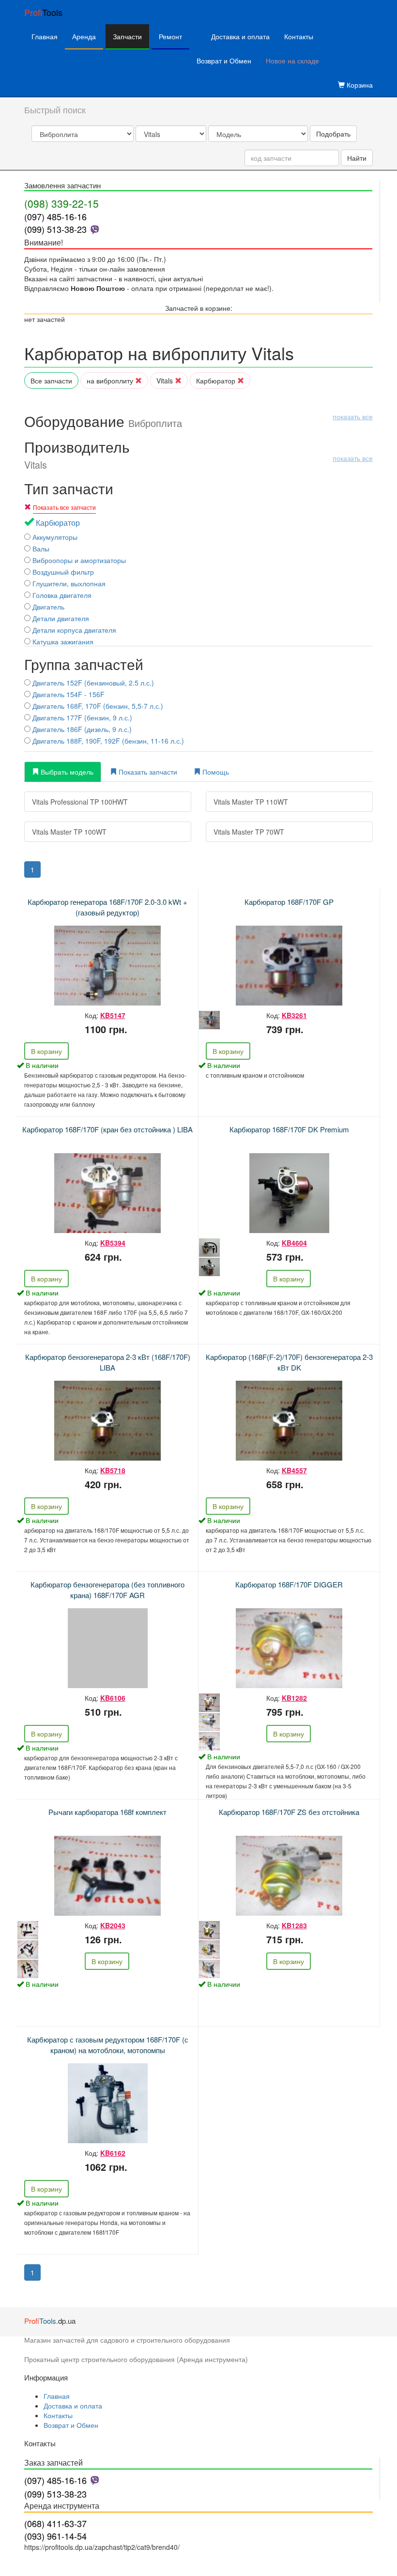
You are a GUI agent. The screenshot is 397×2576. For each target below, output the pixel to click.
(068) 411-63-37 (55, 2523)
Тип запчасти (69, 488)
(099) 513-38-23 (55, 229)
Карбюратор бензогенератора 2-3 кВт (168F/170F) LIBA (108, 1362)
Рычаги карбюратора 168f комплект (107, 1812)
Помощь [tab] (215, 772)
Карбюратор (217, 381)
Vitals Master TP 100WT (69, 832)
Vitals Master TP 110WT (251, 802)
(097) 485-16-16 (55, 216)
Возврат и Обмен (224, 61)
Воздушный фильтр (62, 572)
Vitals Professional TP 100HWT (80, 802)
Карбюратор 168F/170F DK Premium (289, 1129)
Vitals (166, 381)
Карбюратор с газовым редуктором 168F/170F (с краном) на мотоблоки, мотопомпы (108, 2044)
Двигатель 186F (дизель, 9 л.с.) (81, 729)
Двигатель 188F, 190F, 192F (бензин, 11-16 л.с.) (107, 741)
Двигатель (47, 607)
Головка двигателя (61, 595)
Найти (357, 158)
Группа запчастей (84, 664)
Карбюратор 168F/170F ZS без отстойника (289, 1812)
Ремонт (170, 36)
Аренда (84, 36)
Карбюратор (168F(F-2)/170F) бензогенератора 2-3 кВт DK (289, 1362)
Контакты (299, 36)
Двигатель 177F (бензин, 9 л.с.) (81, 717)
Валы (40, 549)
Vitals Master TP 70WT (249, 832)
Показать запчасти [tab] (147, 772)
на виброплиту (111, 381)
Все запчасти (51, 381)
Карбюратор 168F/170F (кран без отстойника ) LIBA (107, 1129)
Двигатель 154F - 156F (68, 694)
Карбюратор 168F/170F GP (289, 902)
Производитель (198, 455)
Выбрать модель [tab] (66, 772)
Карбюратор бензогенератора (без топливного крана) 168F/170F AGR (107, 1589)
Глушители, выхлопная (68, 583)
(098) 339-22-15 (61, 203)
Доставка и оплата (240, 36)
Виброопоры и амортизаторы (78, 560)
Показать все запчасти (64, 507)
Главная (45, 36)
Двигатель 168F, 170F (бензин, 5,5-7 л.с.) (97, 706)
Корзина (359, 85)
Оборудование (198, 421)
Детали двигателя (60, 618)
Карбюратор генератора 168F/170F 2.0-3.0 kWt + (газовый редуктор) (107, 907)
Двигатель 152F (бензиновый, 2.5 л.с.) (92, 683)
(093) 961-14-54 (55, 2536)
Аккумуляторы (54, 537)
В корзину (46, 1051)
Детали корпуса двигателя (73, 630)
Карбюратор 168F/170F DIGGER (289, 1584)
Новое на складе (292, 61)
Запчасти (127, 36)
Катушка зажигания (62, 641)
